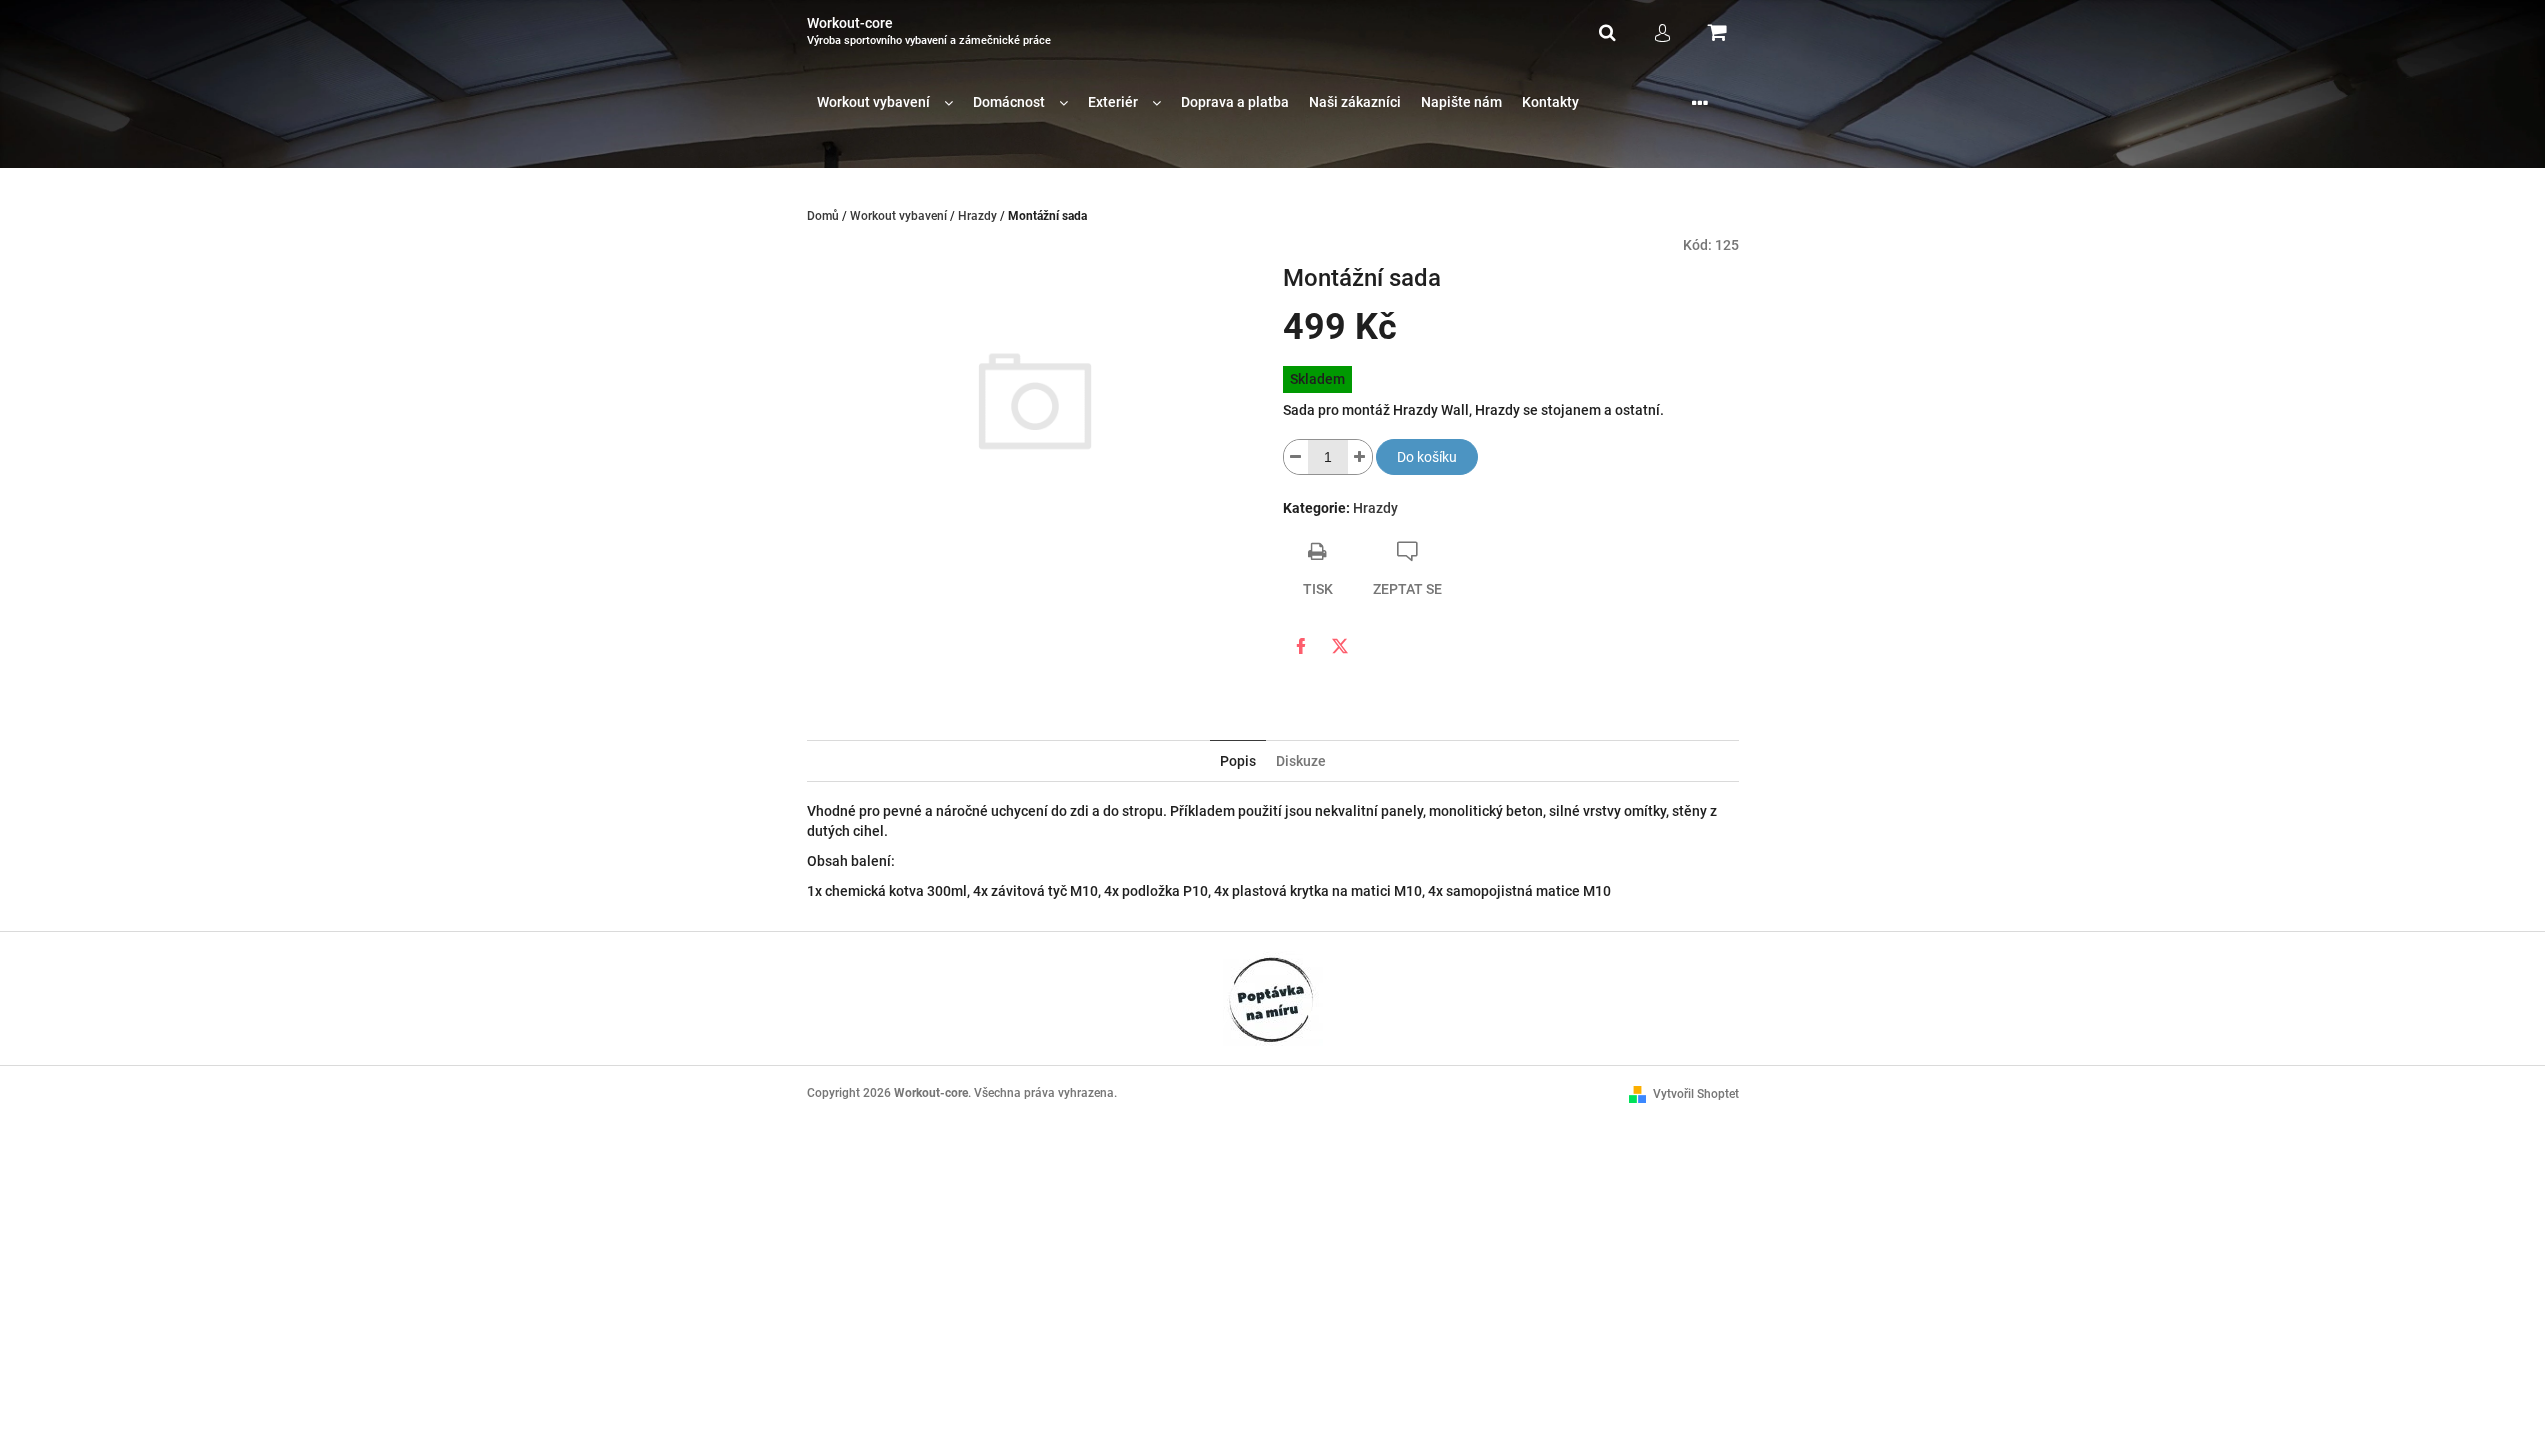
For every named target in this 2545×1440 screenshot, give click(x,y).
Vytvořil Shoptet (1696, 1094)
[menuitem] (885, 102)
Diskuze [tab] (1301, 761)
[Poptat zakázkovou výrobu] (1273, 998)
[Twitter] (1340, 646)
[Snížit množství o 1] (1296, 457)
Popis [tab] (1238, 761)
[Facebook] (1301, 646)
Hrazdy (1375, 508)
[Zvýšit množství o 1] (1360, 457)
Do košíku (1427, 457)
